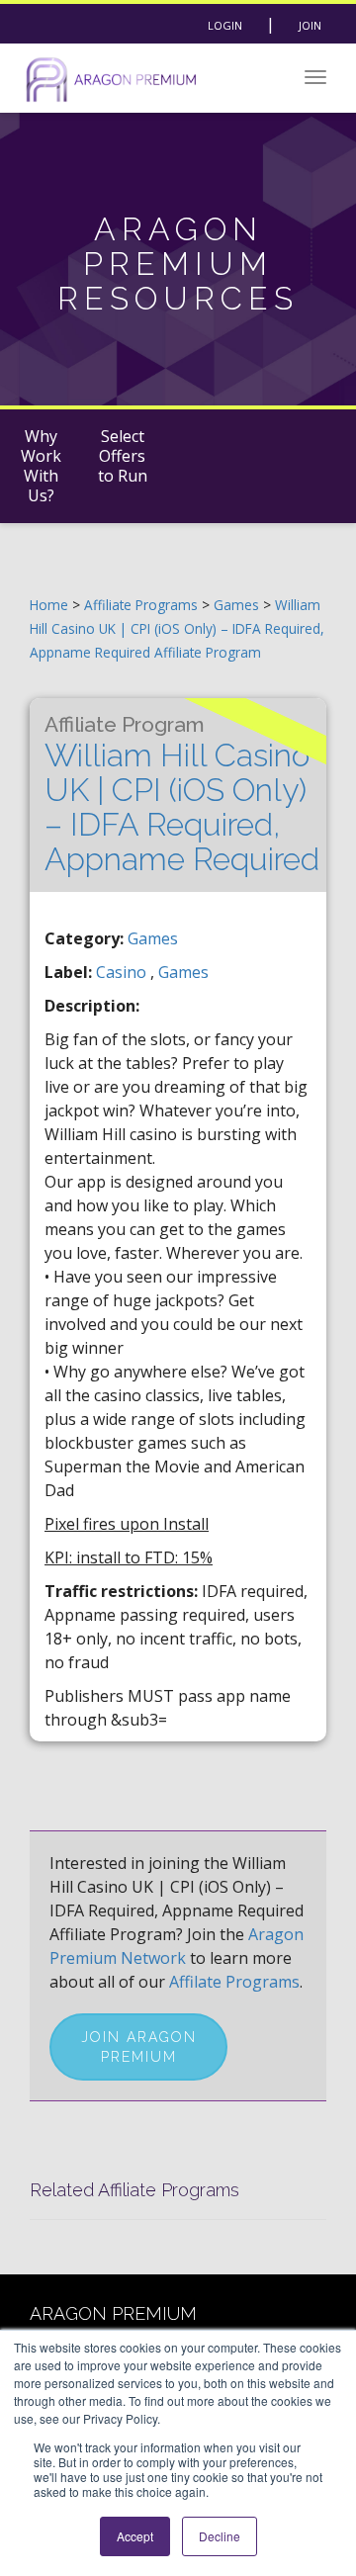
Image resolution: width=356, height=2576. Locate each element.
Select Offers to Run (123, 456)
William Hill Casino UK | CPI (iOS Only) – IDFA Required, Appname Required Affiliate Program (177, 628)
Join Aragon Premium (139, 2047)
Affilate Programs (234, 1982)
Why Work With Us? (41, 466)
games (183, 972)
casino (123, 972)
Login (225, 25)
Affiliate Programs (141, 605)
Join (310, 25)
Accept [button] (135, 2536)
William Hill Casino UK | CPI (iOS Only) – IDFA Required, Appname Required (182, 795)
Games (238, 605)
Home (49, 605)
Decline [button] (220, 2536)
